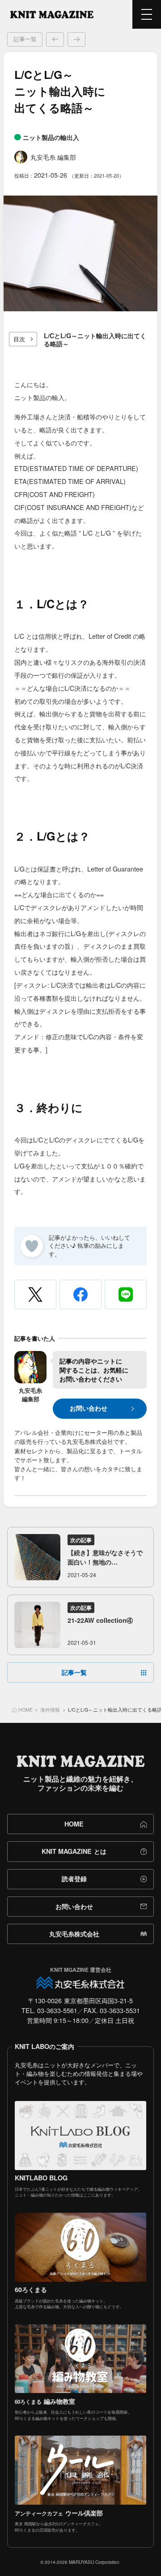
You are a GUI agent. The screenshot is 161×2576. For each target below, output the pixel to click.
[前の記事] (55, 39)
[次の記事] (76, 39)
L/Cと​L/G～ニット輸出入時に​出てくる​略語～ (95, 340)
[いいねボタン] (32, 1246)
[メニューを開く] (147, 14)
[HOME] (52, 14)
